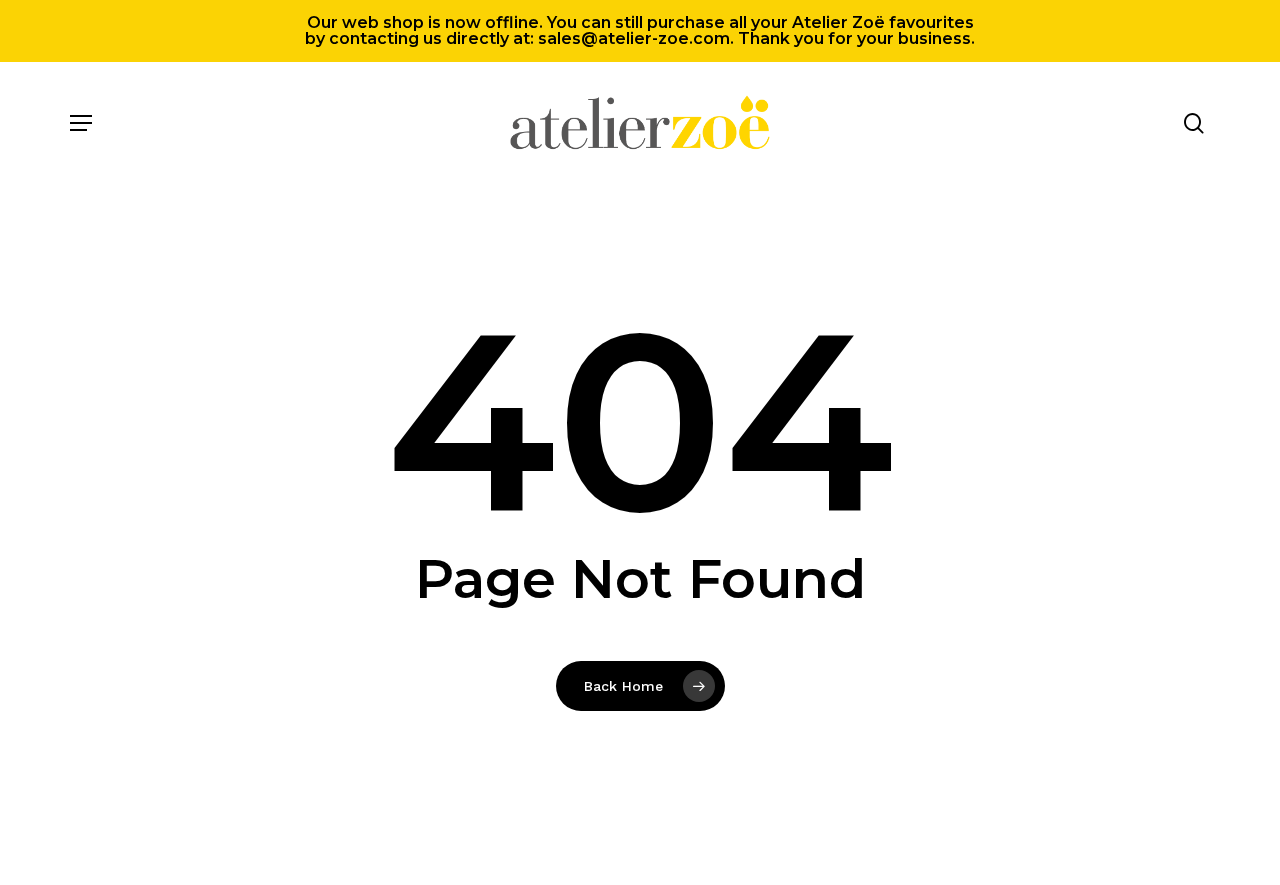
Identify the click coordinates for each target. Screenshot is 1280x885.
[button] (81, 123)
